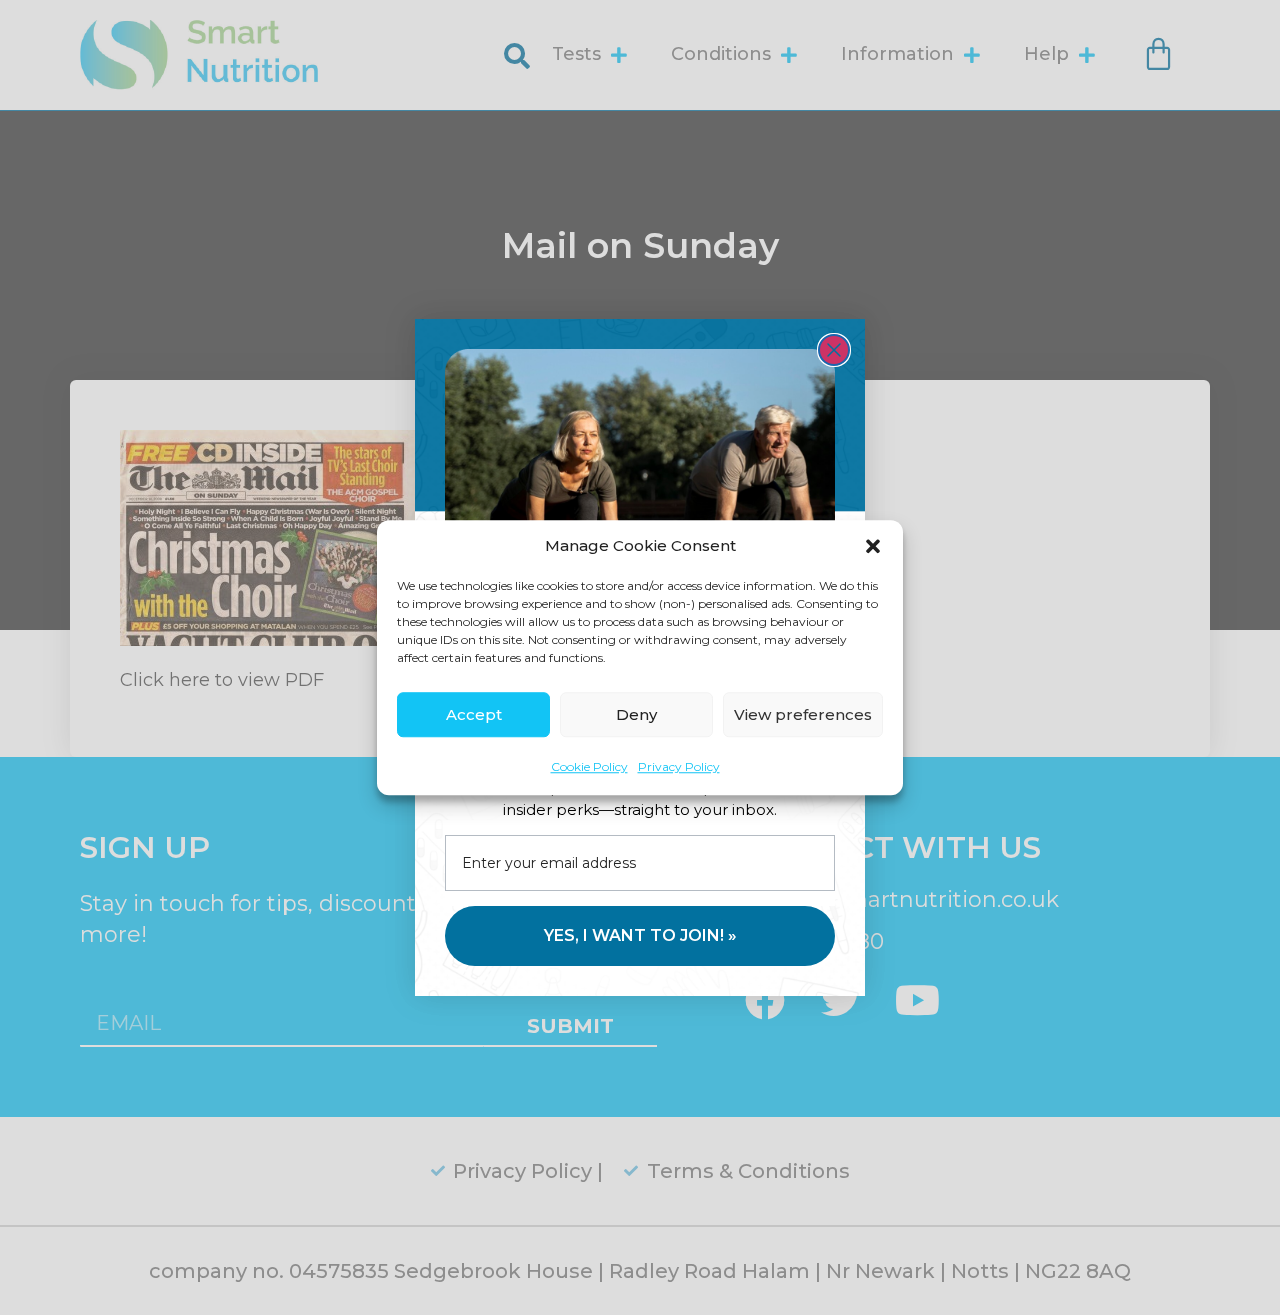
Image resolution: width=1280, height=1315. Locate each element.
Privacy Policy (679, 766)
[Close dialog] (834, 350)
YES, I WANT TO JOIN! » (640, 935)
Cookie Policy (589, 766)
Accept (474, 714)
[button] (873, 546)
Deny (636, 714)
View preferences (803, 714)
